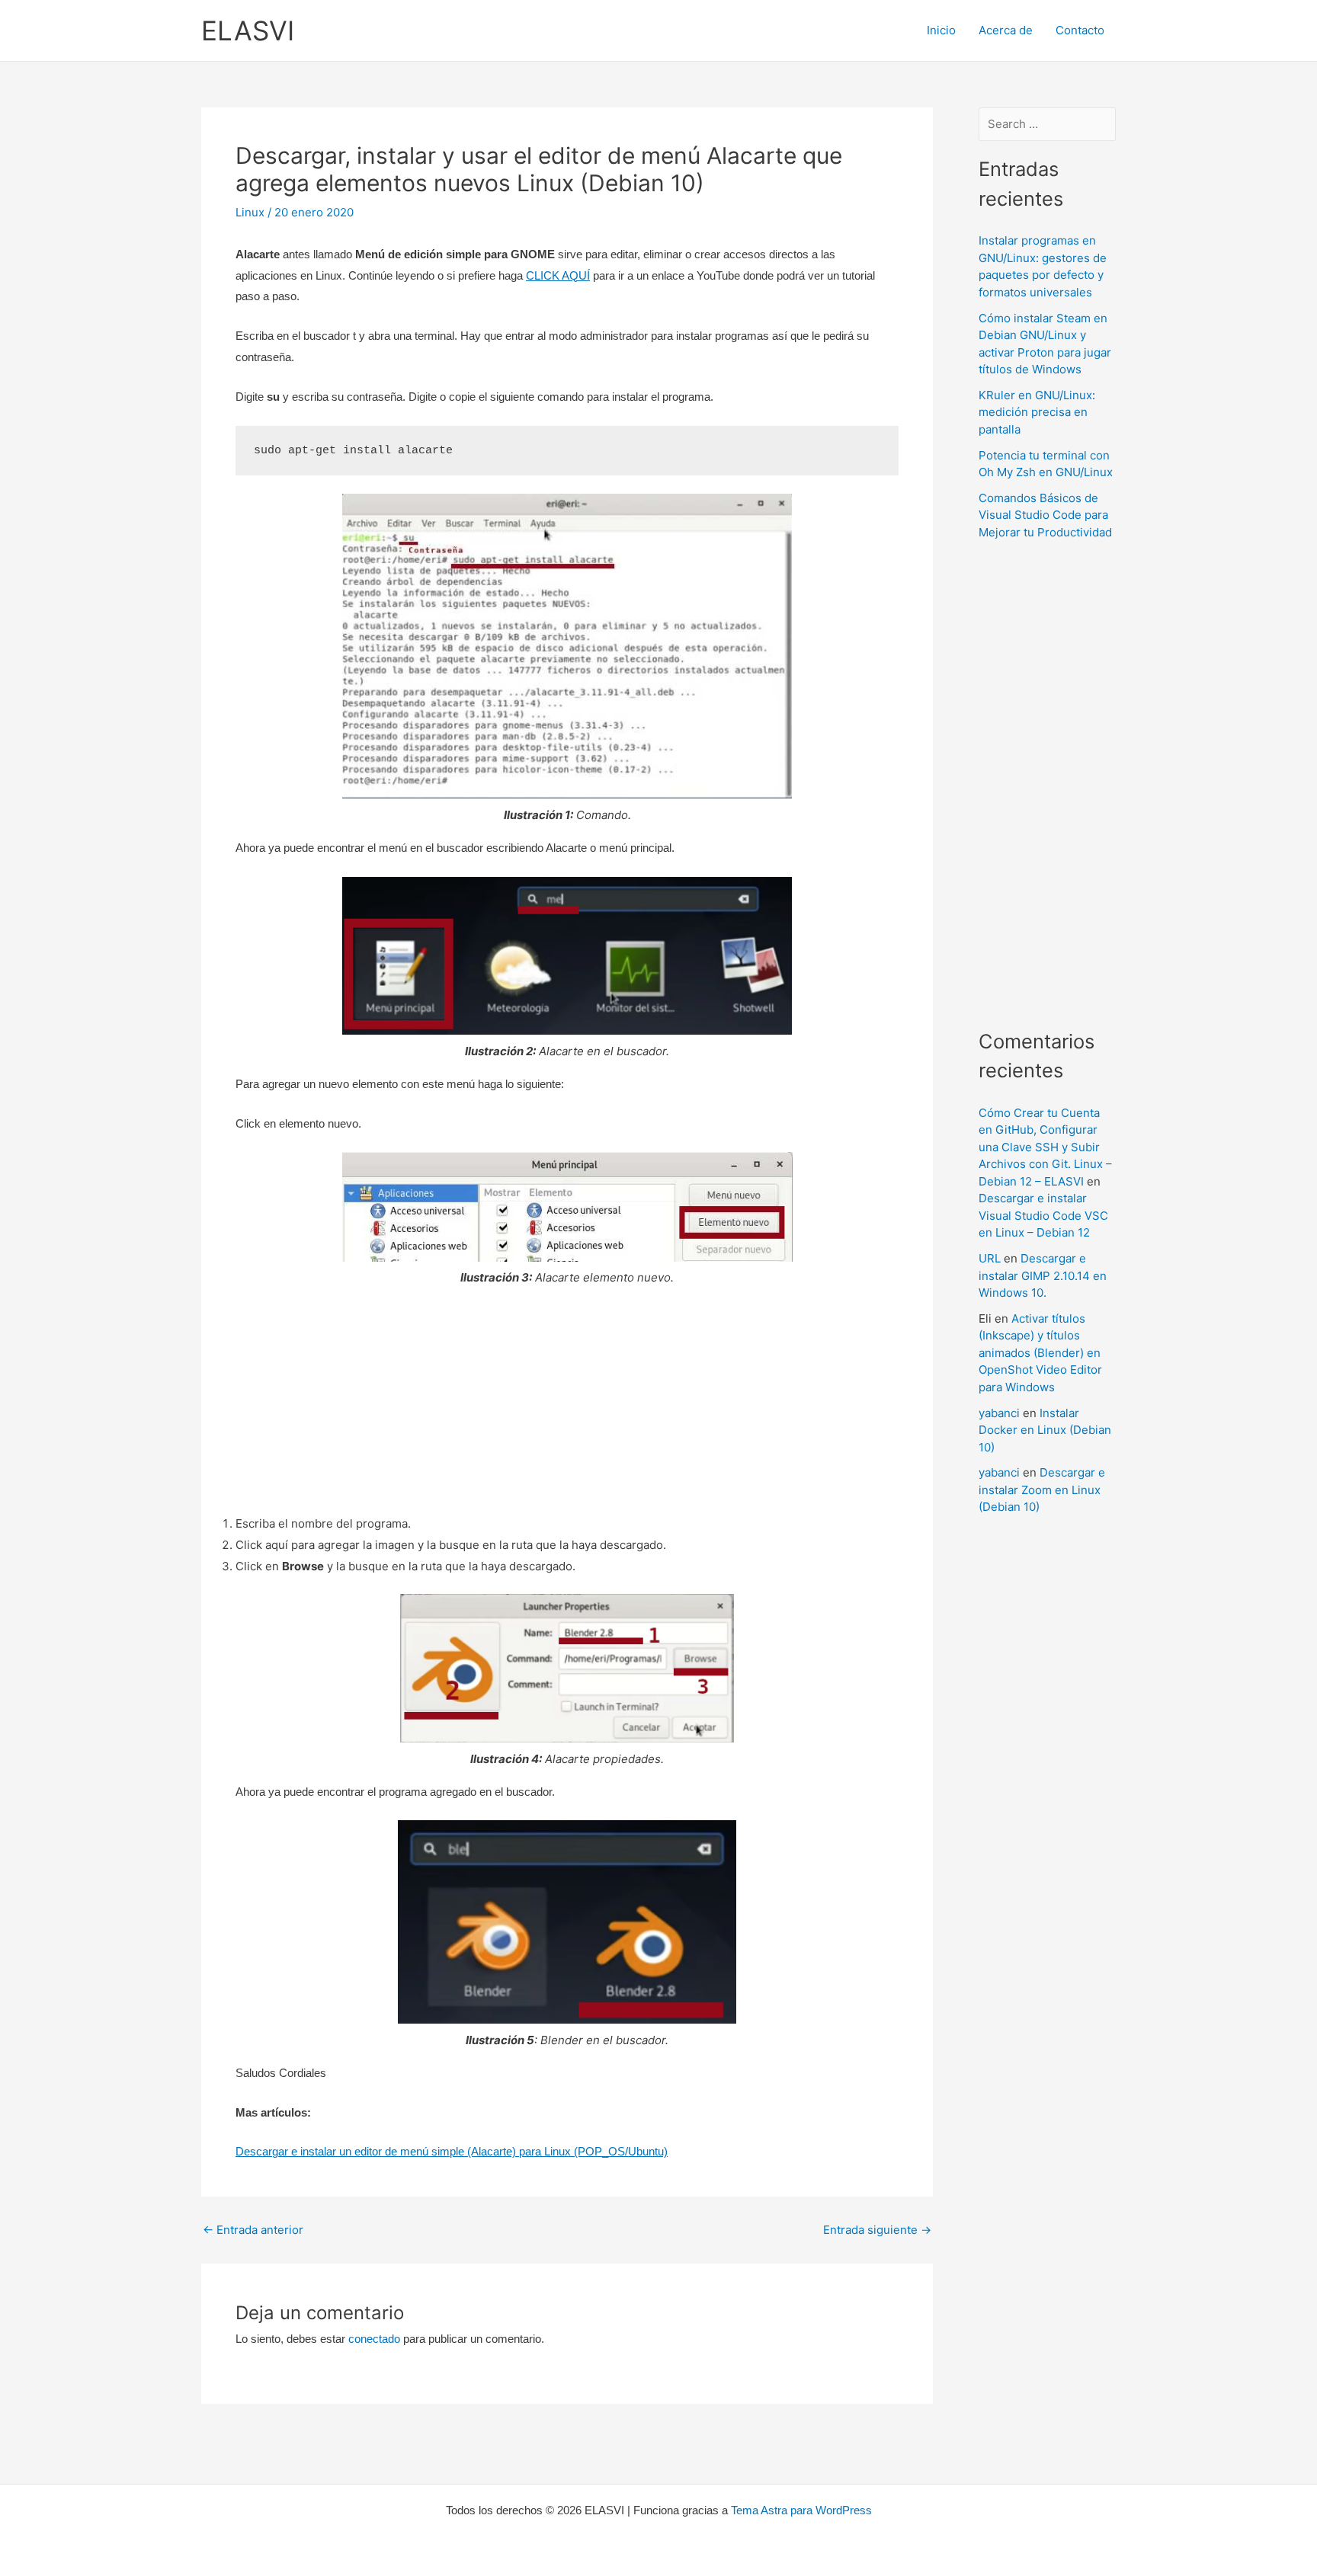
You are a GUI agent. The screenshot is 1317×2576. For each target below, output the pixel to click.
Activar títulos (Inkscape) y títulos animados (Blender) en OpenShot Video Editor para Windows (1040, 1353)
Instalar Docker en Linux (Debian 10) (1045, 1430)
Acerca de (1006, 30)
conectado (374, 2339)
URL (990, 1258)
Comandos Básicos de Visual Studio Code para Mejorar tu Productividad (1045, 515)
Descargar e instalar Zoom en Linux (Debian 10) (1042, 1490)
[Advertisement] (567, 1406)
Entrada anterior (253, 2230)
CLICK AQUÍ (558, 275)
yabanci (999, 1413)
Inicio (941, 30)
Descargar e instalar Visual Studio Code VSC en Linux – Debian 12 (1043, 1215)
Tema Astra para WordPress (801, 2510)
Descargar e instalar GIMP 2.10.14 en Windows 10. (1043, 1275)
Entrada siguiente (877, 2230)
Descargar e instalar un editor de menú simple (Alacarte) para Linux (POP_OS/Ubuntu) (452, 2151)
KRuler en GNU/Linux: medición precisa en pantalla (1037, 412)
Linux (250, 212)
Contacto (1080, 30)
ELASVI (248, 30)
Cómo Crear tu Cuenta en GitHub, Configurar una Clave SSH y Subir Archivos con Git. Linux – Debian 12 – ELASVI (1045, 1147)
